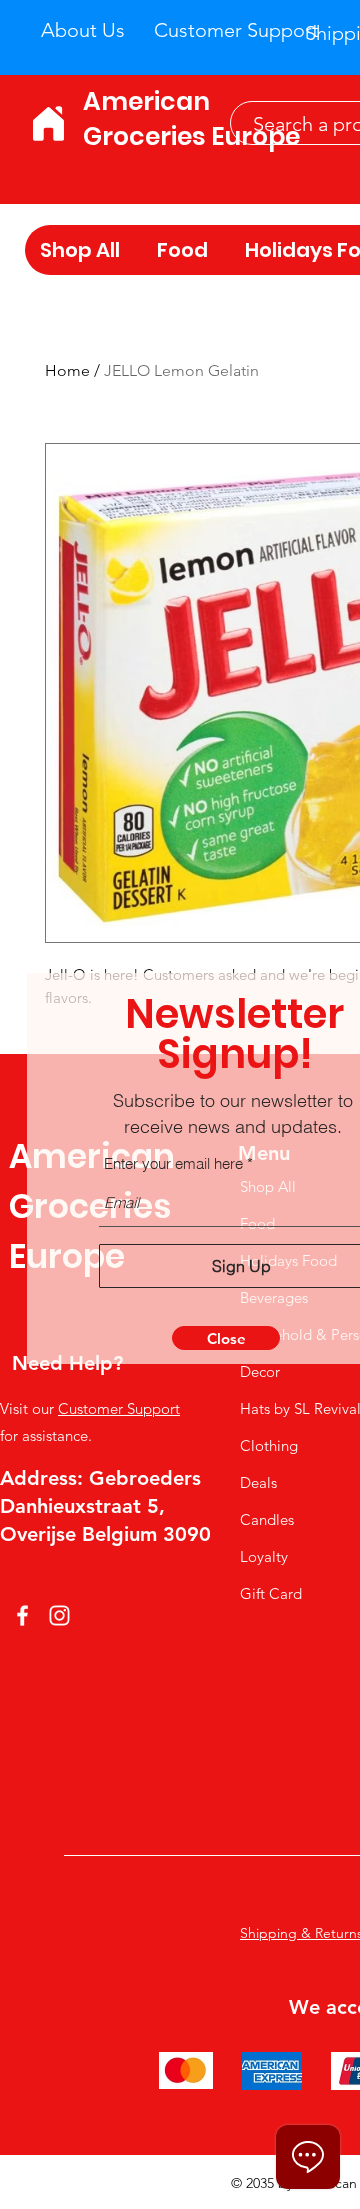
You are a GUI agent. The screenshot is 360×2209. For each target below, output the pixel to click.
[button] (226, 1338)
